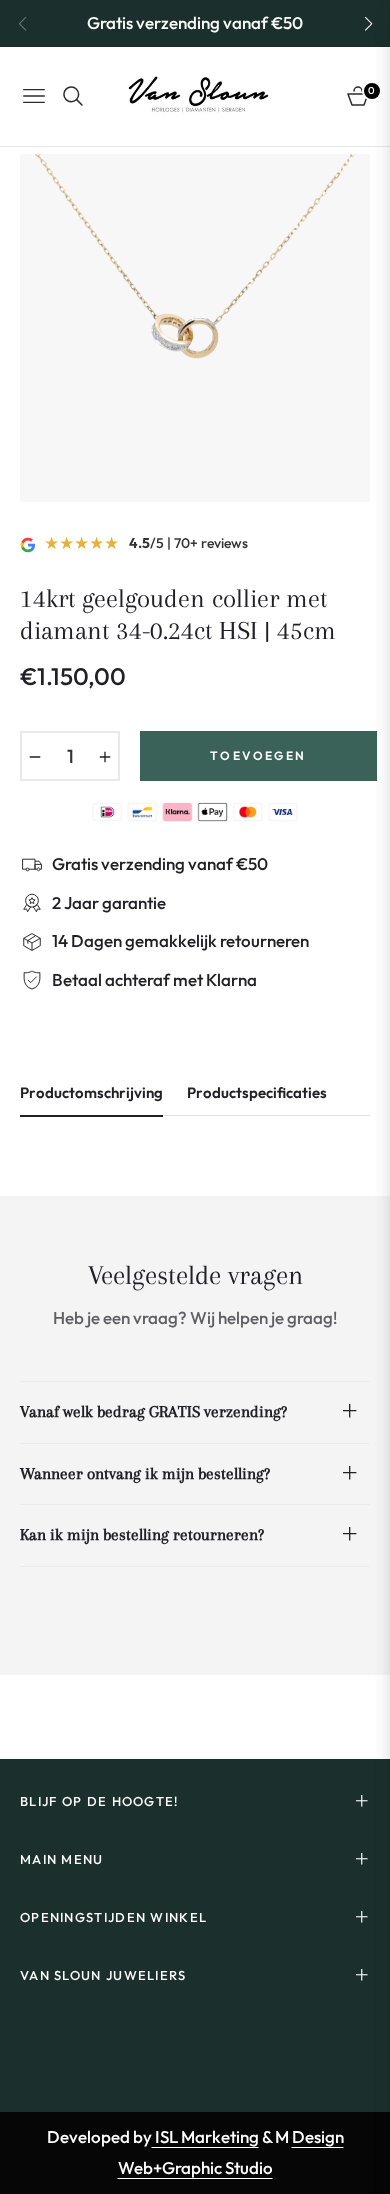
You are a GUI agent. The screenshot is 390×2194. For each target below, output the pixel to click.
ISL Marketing (205, 2136)
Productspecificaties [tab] (257, 1093)
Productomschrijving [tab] (91, 1093)
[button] (368, 24)
